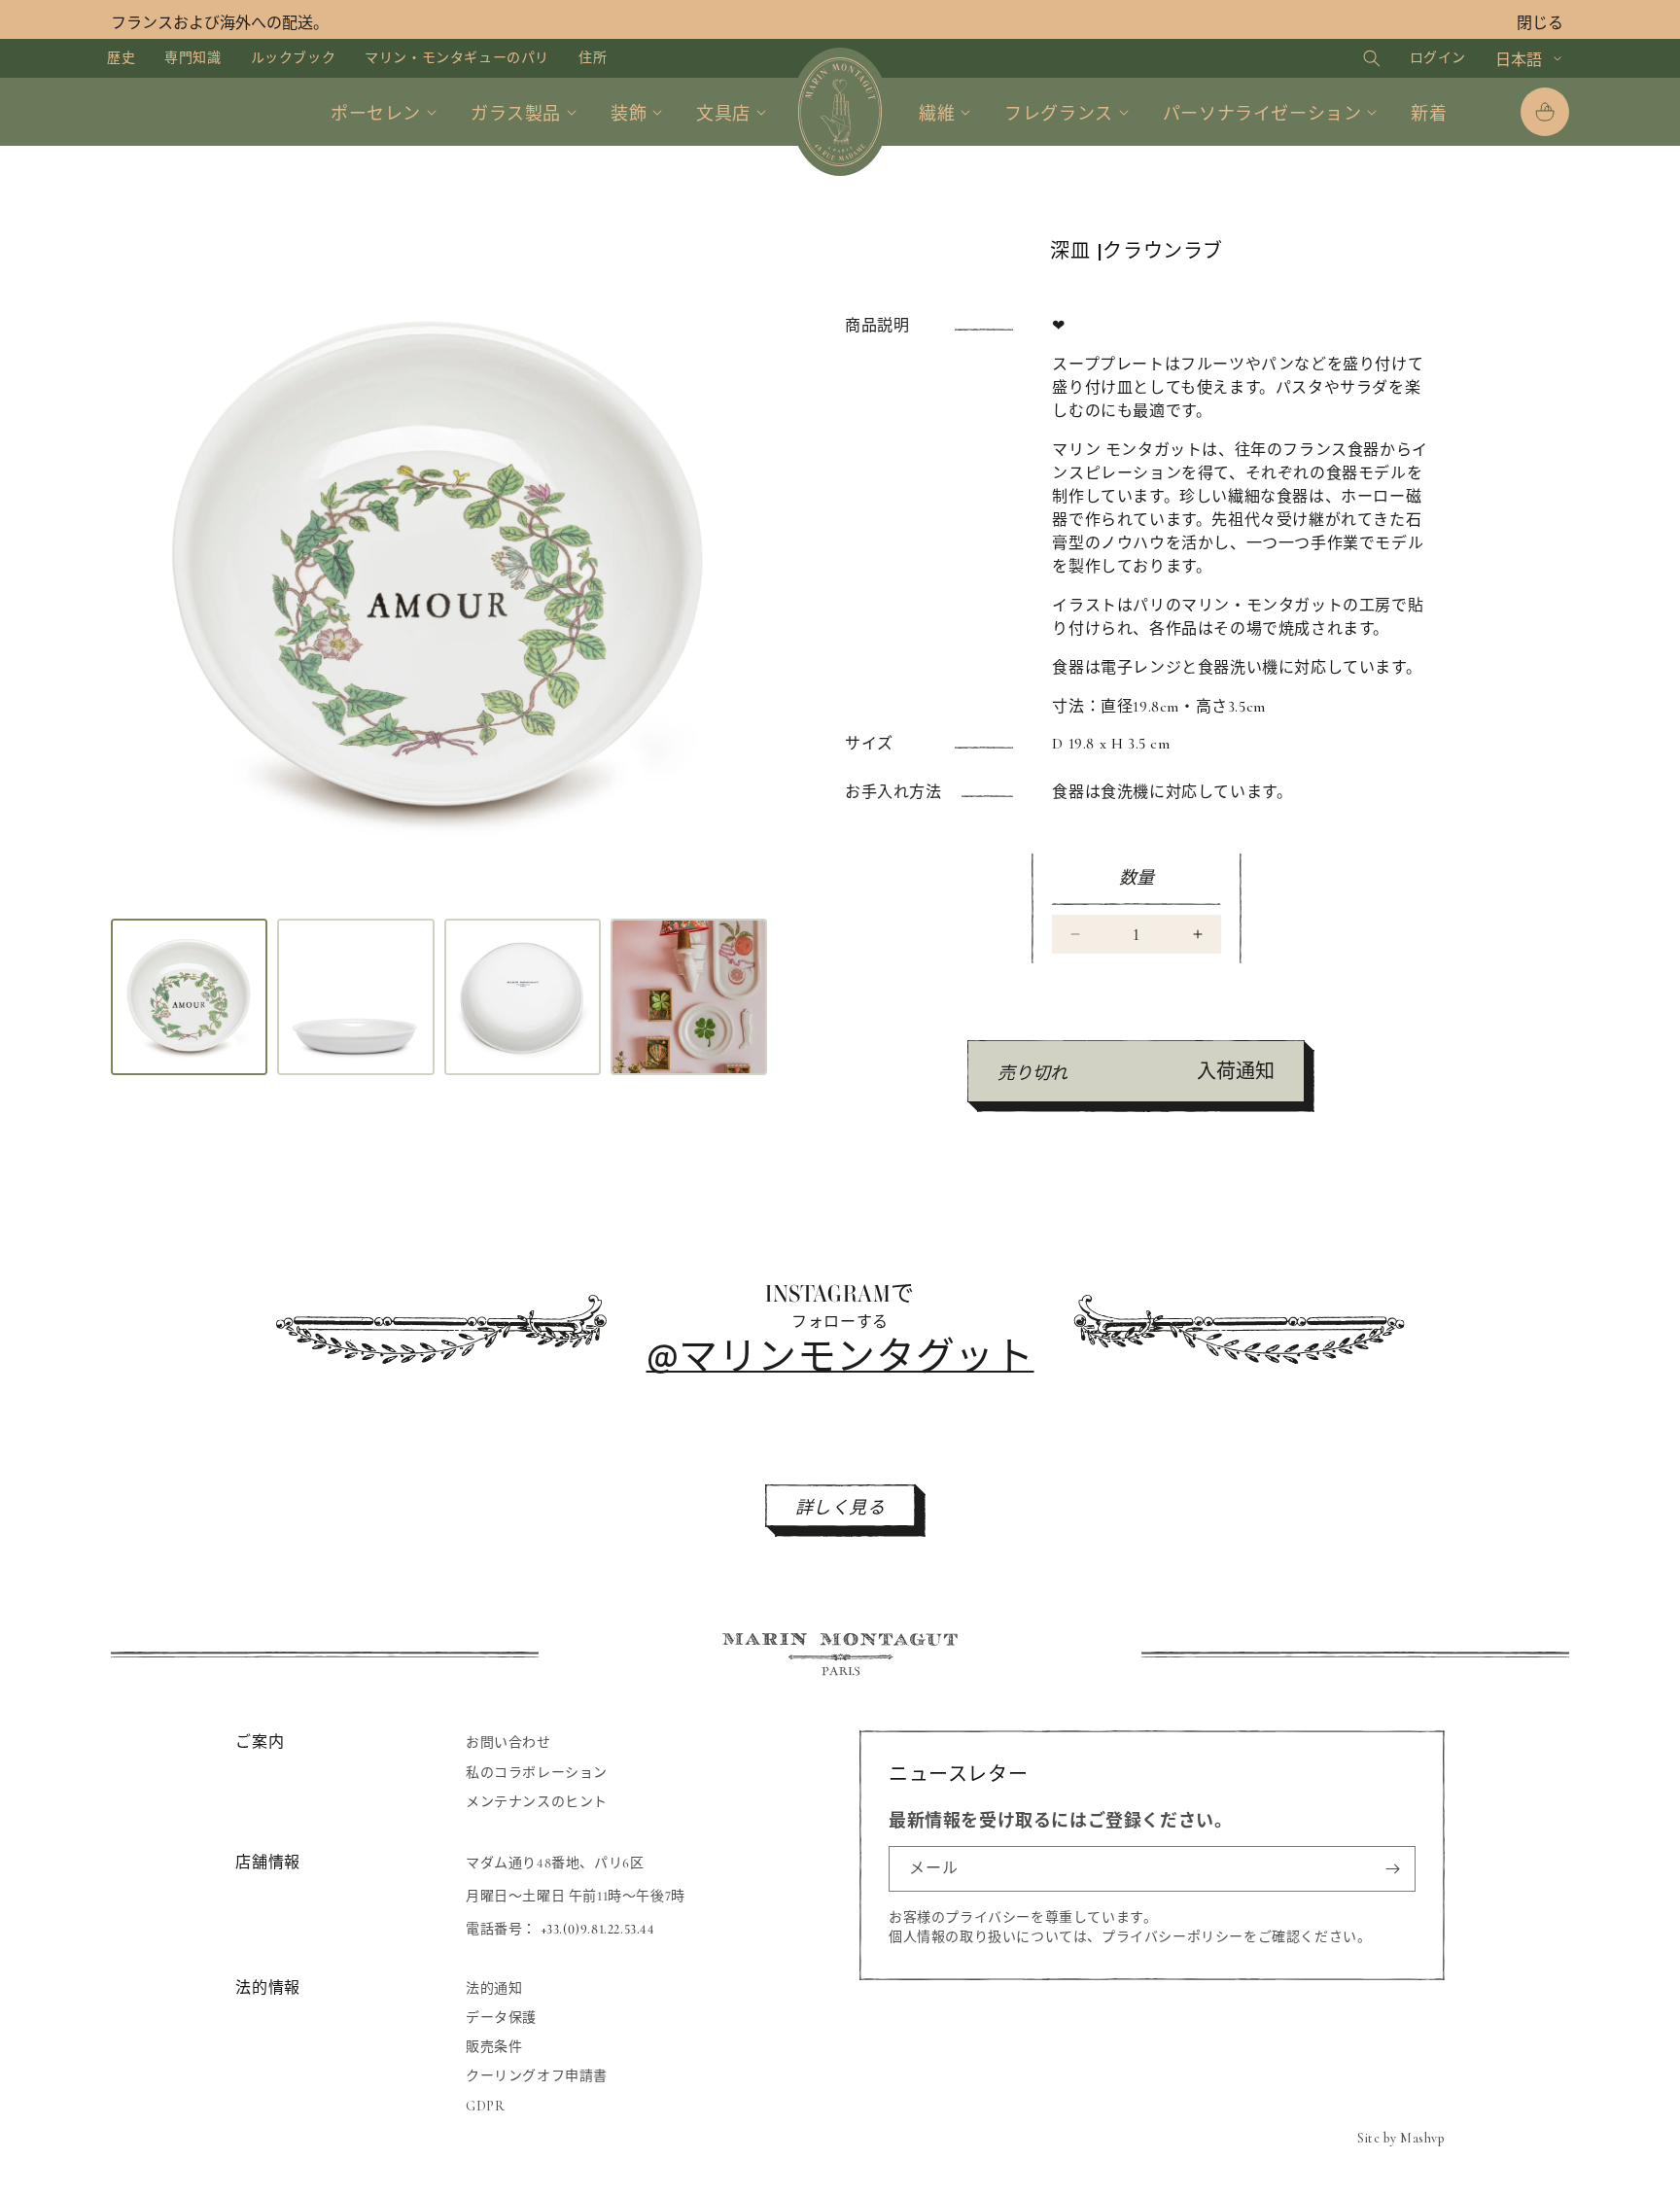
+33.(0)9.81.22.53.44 (598, 1929)
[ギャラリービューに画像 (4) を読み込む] (689, 997)
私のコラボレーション (537, 1772)
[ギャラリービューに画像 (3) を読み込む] (523, 997)
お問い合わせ (508, 1742)
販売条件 (494, 2047)
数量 (1137, 878)
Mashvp (1422, 2138)
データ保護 (501, 2018)
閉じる (1540, 23)
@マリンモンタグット (840, 1354)
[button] (1353, 58)
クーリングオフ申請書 (537, 2077)
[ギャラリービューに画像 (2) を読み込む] (355, 997)
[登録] (1393, 1869)
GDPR (485, 2106)
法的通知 (494, 1988)
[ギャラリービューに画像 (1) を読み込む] (189, 997)
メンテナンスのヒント (537, 1801)
